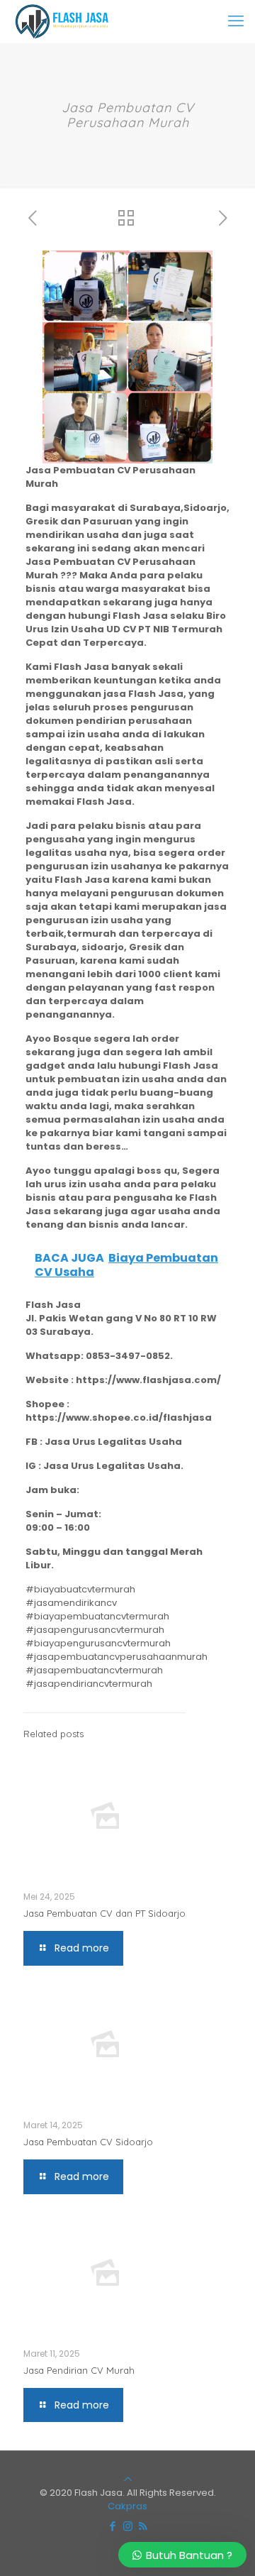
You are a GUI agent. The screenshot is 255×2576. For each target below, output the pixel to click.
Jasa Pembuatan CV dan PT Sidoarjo (104, 1913)
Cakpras (127, 2506)
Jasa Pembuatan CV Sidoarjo (88, 2142)
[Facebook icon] (113, 2526)
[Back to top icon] (128, 2479)
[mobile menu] (236, 21)
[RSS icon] (143, 2526)
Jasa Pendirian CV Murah (79, 2370)
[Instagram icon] (128, 2526)
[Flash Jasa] (59, 21)
